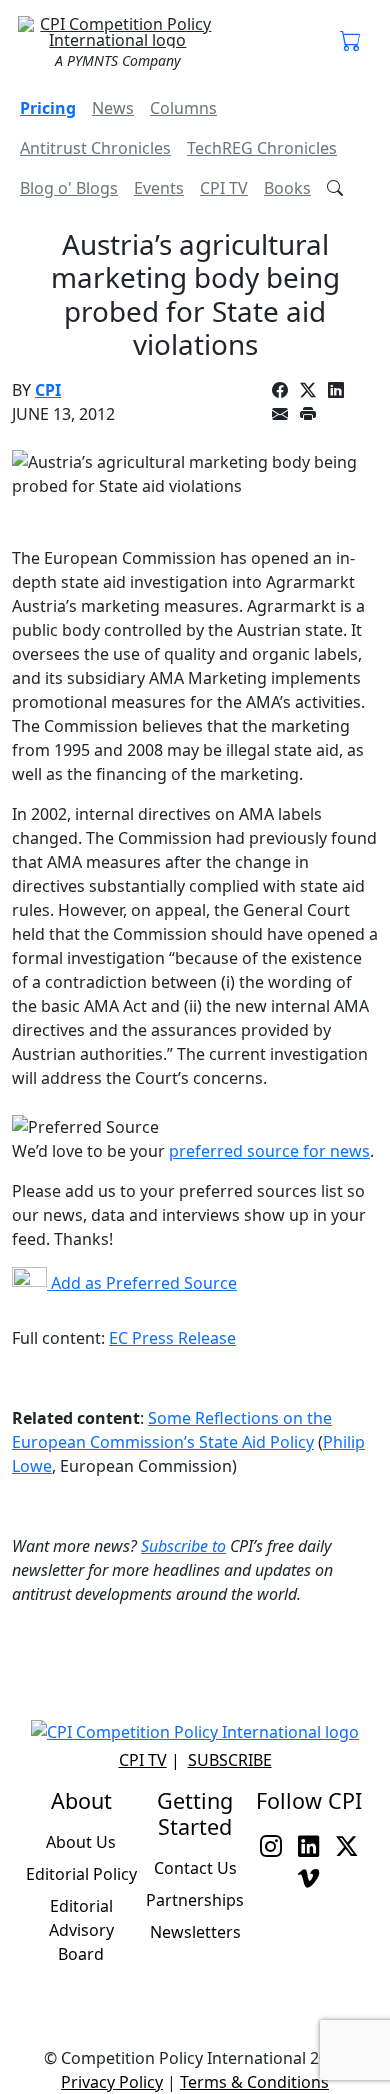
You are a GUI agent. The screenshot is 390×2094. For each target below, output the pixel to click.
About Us (81, 1842)
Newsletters (195, 1932)
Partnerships (195, 1900)
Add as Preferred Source (142, 1283)
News (113, 108)
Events (159, 188)
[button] (351, 42)
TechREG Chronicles (262, 148)
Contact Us (195, 1868)
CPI (48, 390)
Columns (183, 108)
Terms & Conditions (254, 2082)
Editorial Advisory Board (81, 1930)
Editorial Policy (81, 1874)
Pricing (48, 108)
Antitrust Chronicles (95, 148)
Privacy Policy (112, 2082)
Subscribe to (183, 1546)
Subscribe (230, 1760)
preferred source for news (269, 1151)
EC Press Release (172, 1338)
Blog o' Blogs (69, 188)
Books (287, 188)
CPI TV (224, 188)
